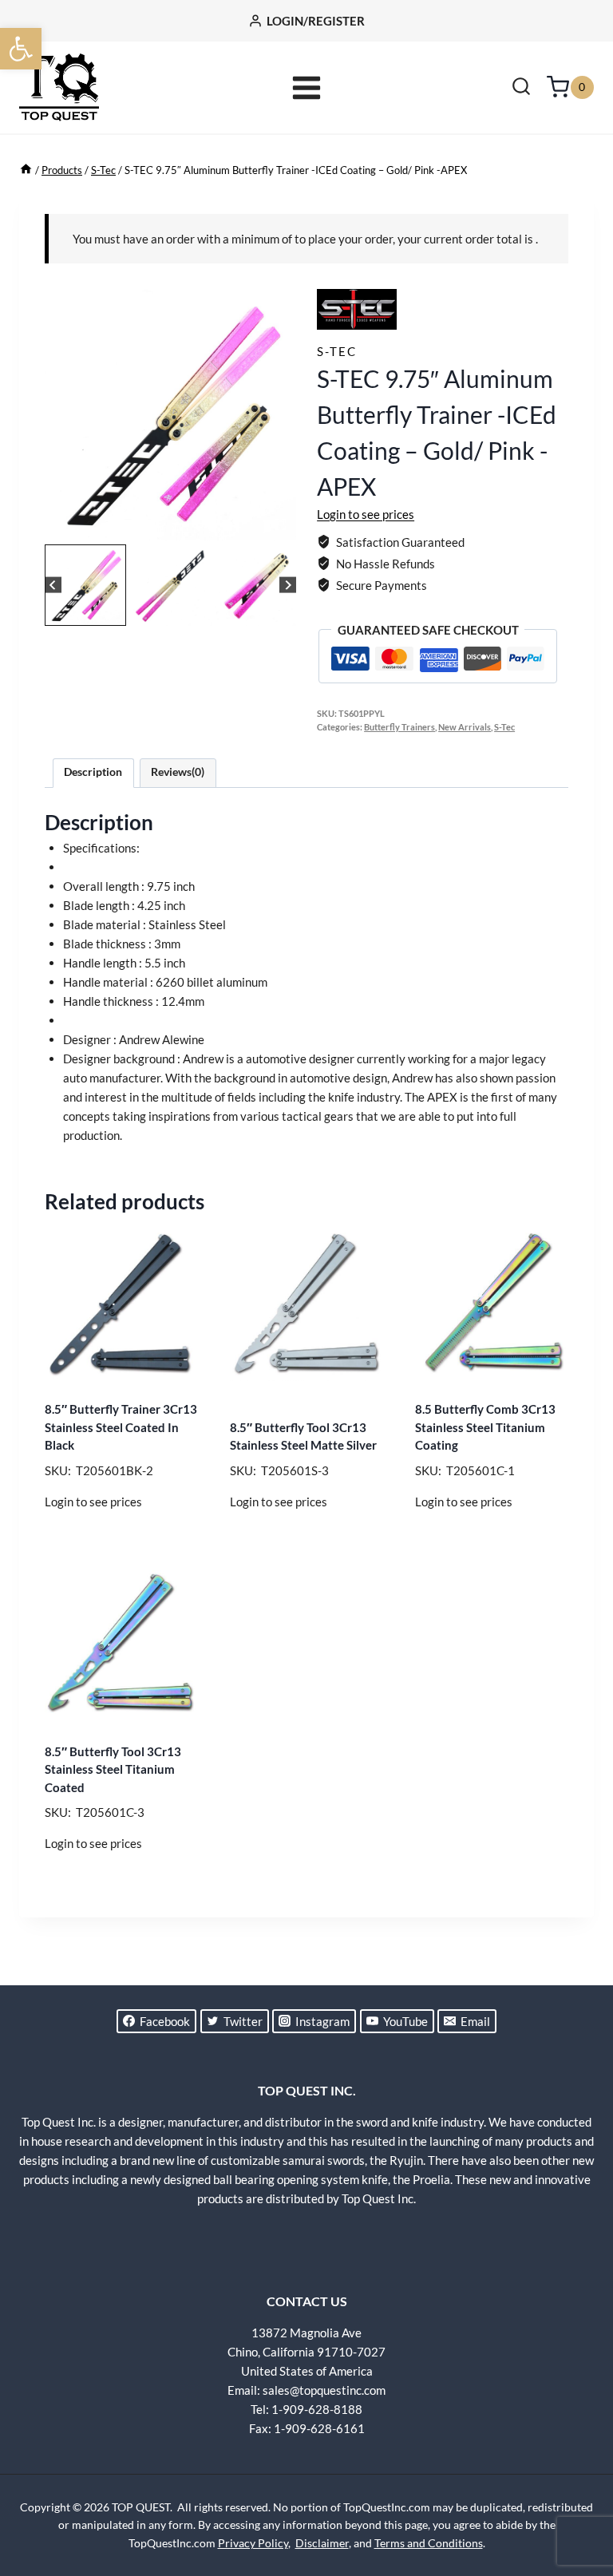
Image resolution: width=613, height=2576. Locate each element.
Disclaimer (322, 2543)
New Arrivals (465, 727)
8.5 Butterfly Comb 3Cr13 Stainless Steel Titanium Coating (485, 1427)
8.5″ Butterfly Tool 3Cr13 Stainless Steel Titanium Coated (113, 1769)
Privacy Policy (253, 2543)
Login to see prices (366, 514)
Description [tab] (93, 772)
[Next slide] (288, 585)
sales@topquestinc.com (324, 2390)
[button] (21, 49)
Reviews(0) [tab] (178, 772)
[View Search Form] (521, 88)
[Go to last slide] (53, 585)
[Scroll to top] (573, 2504)
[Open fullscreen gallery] (280, 524)
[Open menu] (307, 87)
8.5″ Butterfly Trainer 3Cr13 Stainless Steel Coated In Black (121, 1427)
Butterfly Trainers (399, 727)
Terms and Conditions (429, 2543)
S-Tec (337, 351)
